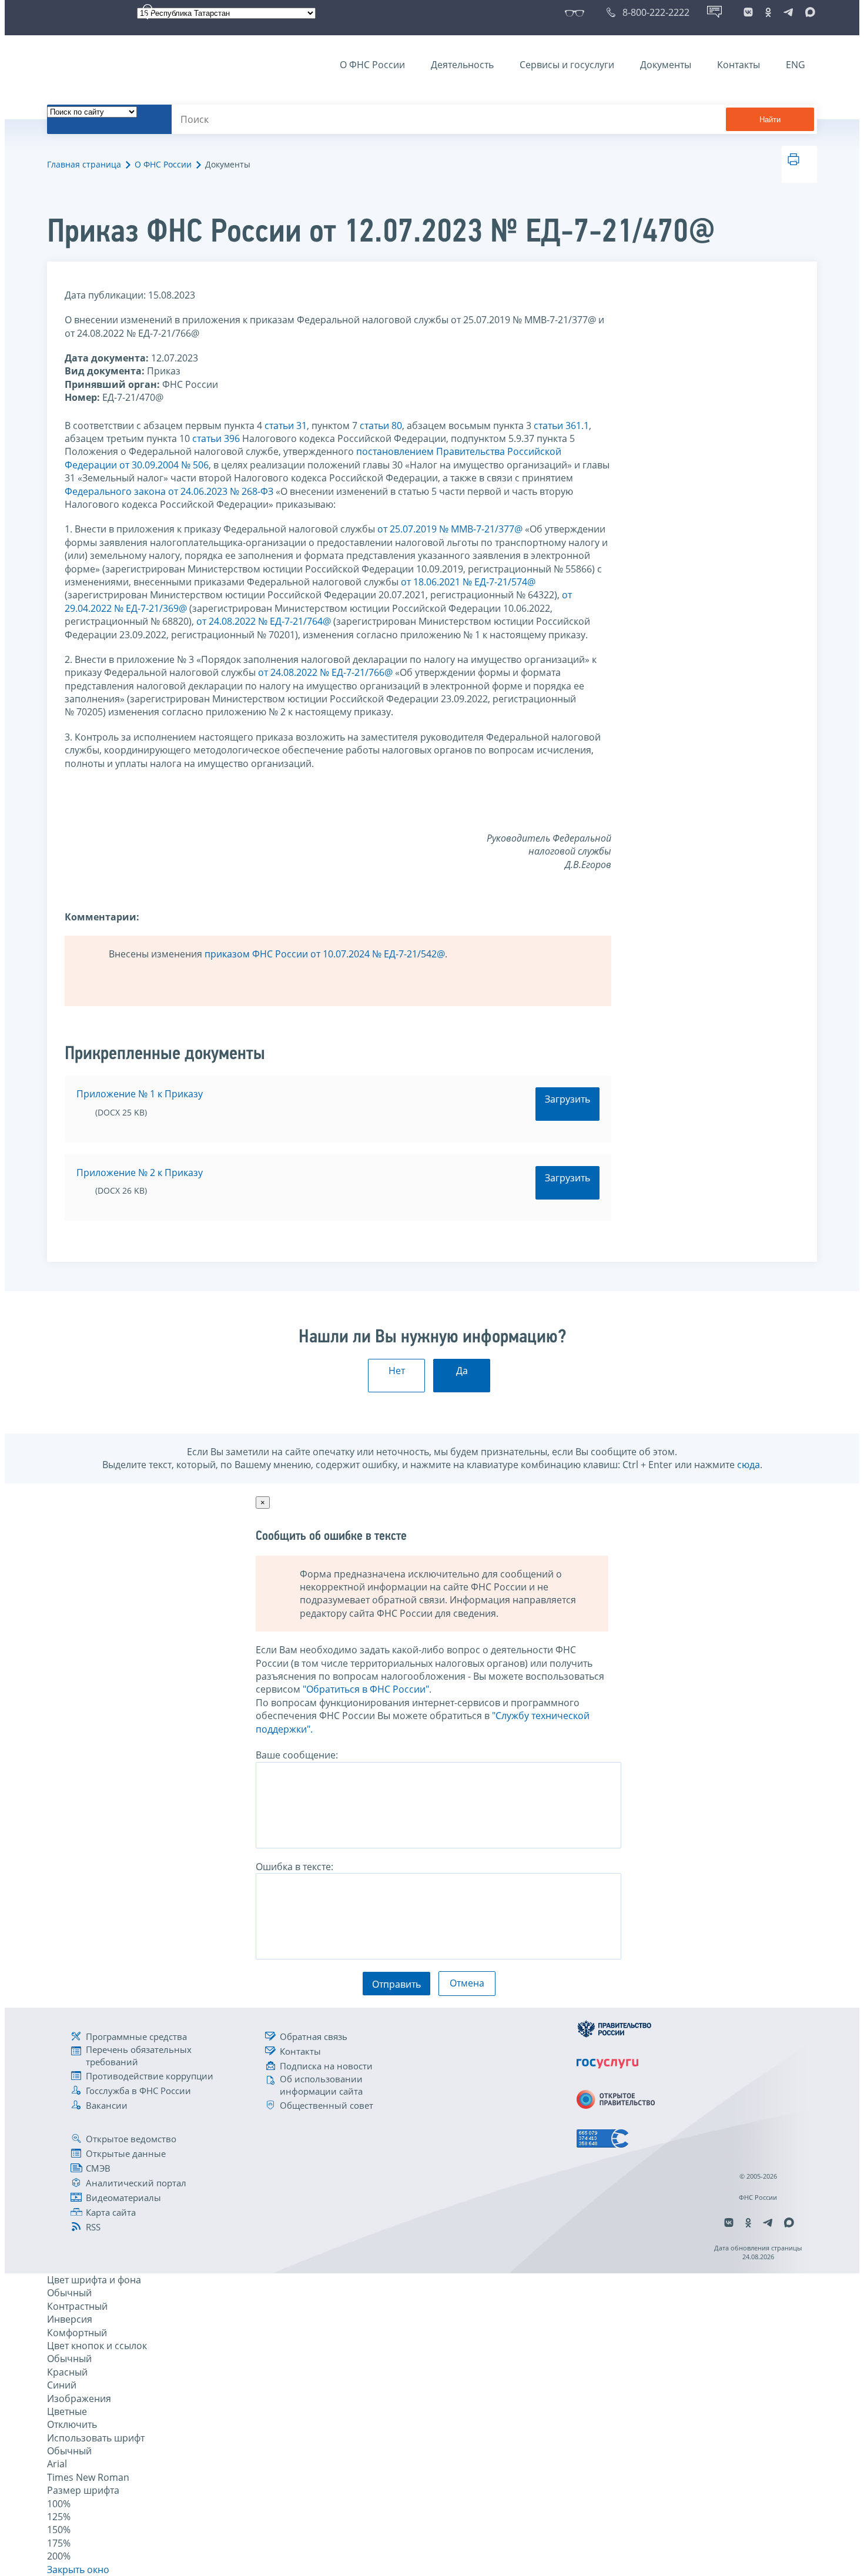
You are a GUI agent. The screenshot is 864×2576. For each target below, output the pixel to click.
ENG (796, 65)
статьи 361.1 (561, 426)
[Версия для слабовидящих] (577, 12)
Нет (397, 1371)
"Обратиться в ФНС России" (366, 1689)
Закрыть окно (78, 2570)
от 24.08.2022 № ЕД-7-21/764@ (264, 621)
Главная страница (84, 164)
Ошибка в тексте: (294, 1867)
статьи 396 (216, 438)
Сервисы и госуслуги (567, 65)
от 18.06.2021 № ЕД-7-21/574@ (468, 582)
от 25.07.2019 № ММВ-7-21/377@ (450, 529)
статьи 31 (286, 426)
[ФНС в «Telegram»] (788, 12)
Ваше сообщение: (297, 1755)
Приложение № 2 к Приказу (140, 1173)
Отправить (396, 1984)
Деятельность (462, 65)
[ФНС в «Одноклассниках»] (768, 12)
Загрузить (567, 1099)
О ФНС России (372, 65)
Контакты (739, 65)
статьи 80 (381, 426)
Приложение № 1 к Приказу (140, 1094)
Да (462, 1371)
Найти (770, 120)
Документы (666, 65)
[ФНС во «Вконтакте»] (748, 12)
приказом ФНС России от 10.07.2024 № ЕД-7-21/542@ (325, 954)
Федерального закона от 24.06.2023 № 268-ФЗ (169, 491)
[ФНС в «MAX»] (808, 12)
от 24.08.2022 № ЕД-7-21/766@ (325, 672)
